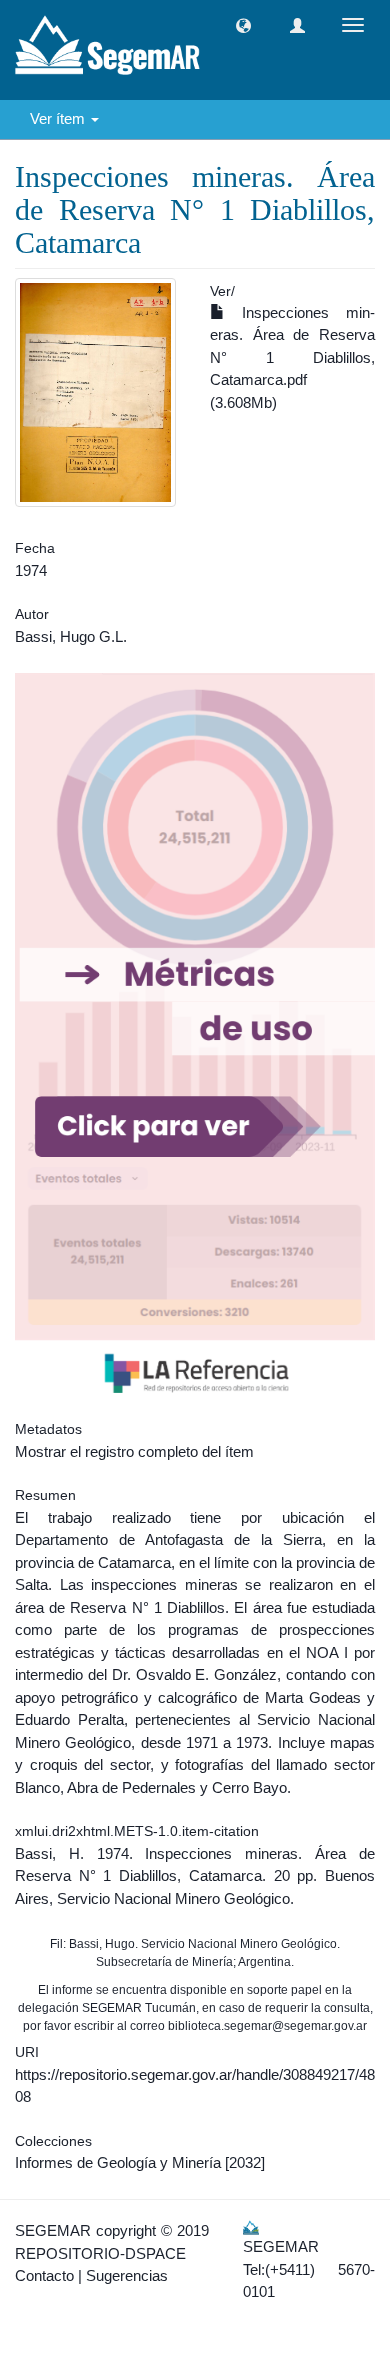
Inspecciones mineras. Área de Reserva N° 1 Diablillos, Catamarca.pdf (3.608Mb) (292, 357)
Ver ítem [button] (59, 118)
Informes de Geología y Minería (118, 2162)
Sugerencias (127, 2275)
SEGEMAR (53, 2230)
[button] (243, 25)
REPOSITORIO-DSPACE (100, 2253)
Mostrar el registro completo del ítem (134, 1451)
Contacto (44, 2275)
